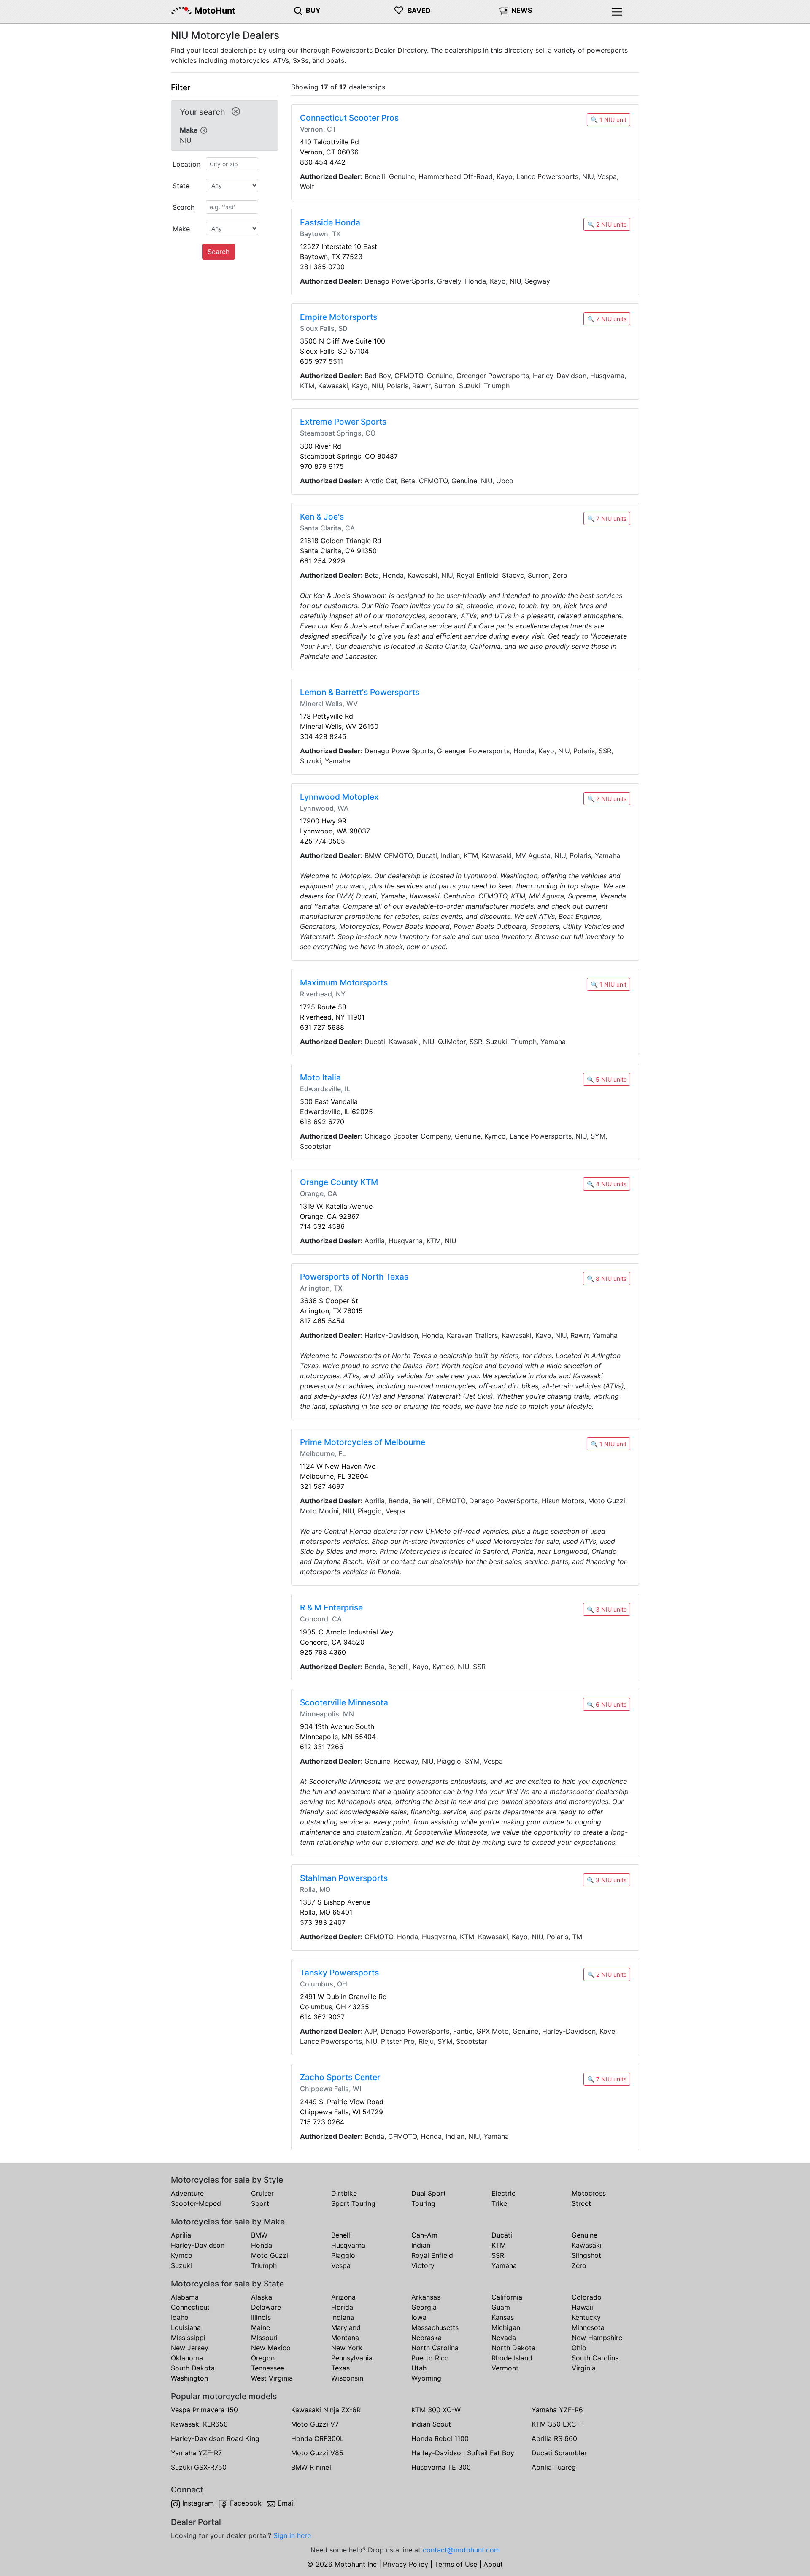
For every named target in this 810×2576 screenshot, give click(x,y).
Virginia (584, 2368)
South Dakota (193, 2368)
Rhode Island (512, 2358)
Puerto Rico (430, 2358)
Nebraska (427, 2338)
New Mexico (271, 2348)
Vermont (505, 2368)
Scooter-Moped (196, 2203)
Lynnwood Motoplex (339, 797)
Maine (261, 2327)
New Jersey (190, 2348)
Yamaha (504, 2265)
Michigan (506, 2327)
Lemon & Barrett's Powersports (360, 692)
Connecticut (190, 2307)
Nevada (504, 2338)
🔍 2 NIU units (607, 224)
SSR (498, 2255)
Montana (345, 2338)
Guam (501, 2307)
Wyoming (426, 2378)
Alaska (262, 2297)
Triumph (264, 2265)
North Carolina (435, 2348)
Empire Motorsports (339, 317)
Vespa (341, 2265)
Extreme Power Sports (343, 422)
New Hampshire (597, 2338)
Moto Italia (320, 1077)
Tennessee (268, 2368)
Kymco (182, 2255)
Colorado (587, 2297)
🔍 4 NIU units (607, 1184)
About (493, 2564)
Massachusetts (435, 2327)
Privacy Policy (406, 2564)
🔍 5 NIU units (607, 1079)
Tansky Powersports (339, 1973)
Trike (499, 2203)
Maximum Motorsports (344, 982)
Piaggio (343, 2255)
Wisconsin (347, 2378)
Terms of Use (456, 2564)
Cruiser (262, 2193)
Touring (423, 2203)
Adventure (187, 2193)
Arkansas (426, 2297)
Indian (421, 2245)
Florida (342, 2307)
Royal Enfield (432, 2255)
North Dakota (513, 2348)
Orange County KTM (339, 1182)
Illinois (261, 2317)
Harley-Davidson (198, 2245)
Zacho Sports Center (340, 2077)
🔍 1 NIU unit (609, 120)
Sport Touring (353, 2203)
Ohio (579, 2348)
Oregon (263, 2358)
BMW (259, 2235)
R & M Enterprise (331, 1607)
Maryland (346, 2327)
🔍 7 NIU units (607, 319)
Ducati (502, 2235)
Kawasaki (587, 2245)
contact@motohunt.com (461, 2550)
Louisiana (186, 2327)
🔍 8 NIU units (607, 1279)
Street (581, 2203)
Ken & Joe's (322, 517)
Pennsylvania (352, 2358)
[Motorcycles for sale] (298, 10)
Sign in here (292, 2535)
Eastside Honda (330, 222)
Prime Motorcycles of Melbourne (363, 1442)
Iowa (419, 2317)
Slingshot (586, 2255)
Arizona (343, 2297)
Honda (262, 2245)
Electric (504, 2193)
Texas (340, 2368)
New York (347, 2348)
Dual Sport (429, 2193)
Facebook (246, 2503)
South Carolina (595, 2358)
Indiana (343, 2317)
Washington (189, 2378)
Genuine (585, 2235)
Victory (423, 2265)
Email (286, 2503)
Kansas (503, 2317)
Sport (260, 2203)
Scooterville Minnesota (344, 1702)
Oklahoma (187, 2358)
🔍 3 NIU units (607, 1609)
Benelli (342, 2235)
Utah (419, 2368)
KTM (499, 2245)
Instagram (198, 2503)
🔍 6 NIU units (607, 1704)
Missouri (264, 2338)
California (507, 2297)
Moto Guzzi (270, 2255)
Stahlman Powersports (344, 1878)
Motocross (589, 2193)
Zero (579, 2265)
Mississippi (188, 2338)
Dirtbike (344, 2193)
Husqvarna (348, 2245)
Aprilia (181, 2235)
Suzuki (181, 2265)
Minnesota (588, 2327)
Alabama (185, 2297)
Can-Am (424, 2235)
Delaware (266, 2307)
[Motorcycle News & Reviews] (504, 10)
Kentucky (586, 2317)
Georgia (424, 2307)
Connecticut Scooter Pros (349, 118)
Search (219, 252)
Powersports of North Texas (354, 1277)
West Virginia (272, 2378)
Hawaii (582, 2307)
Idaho (180, 2317)
